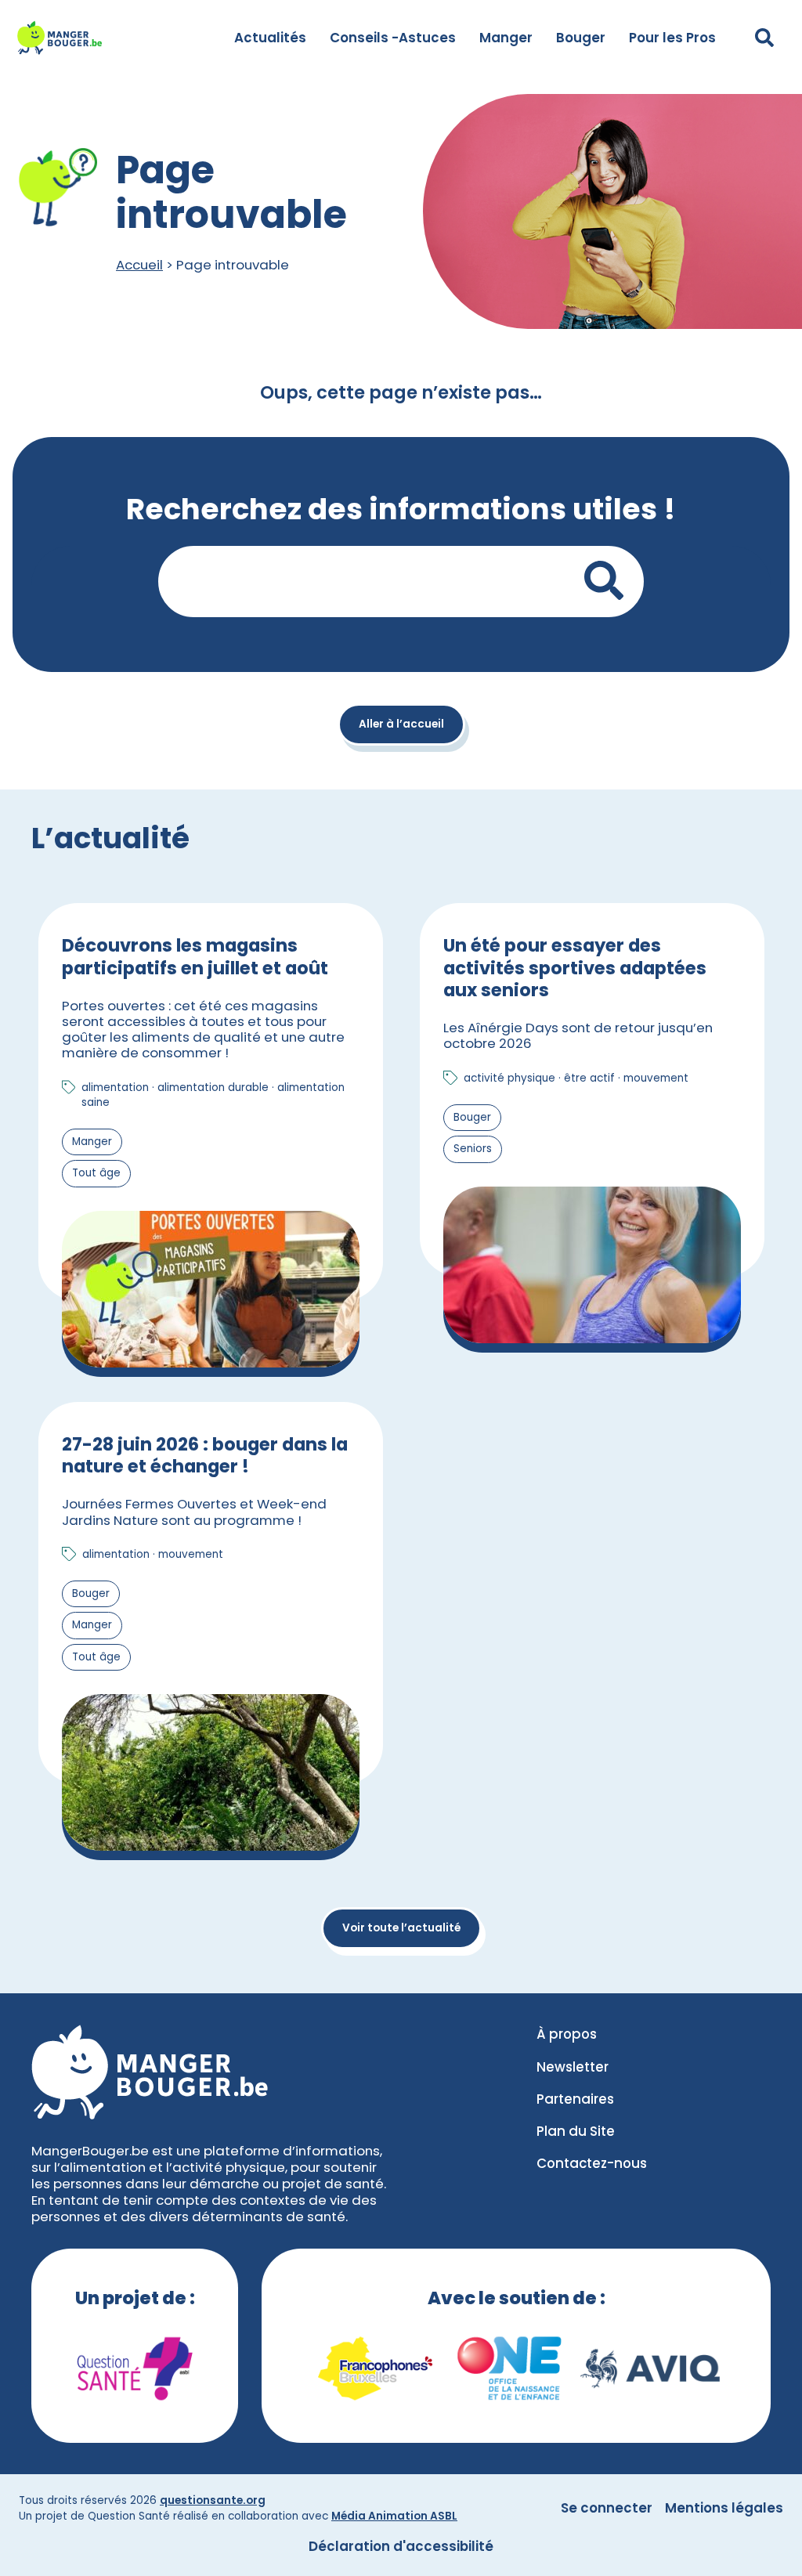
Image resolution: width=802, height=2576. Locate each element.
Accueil (139, 265)
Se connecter (607, 2508)
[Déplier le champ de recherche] (764, 38)
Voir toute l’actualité (401, 1928)
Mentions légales (724, 2508)
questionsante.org (213, 2500)
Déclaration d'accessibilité (401, 2546)
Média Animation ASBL (394, 2516)
